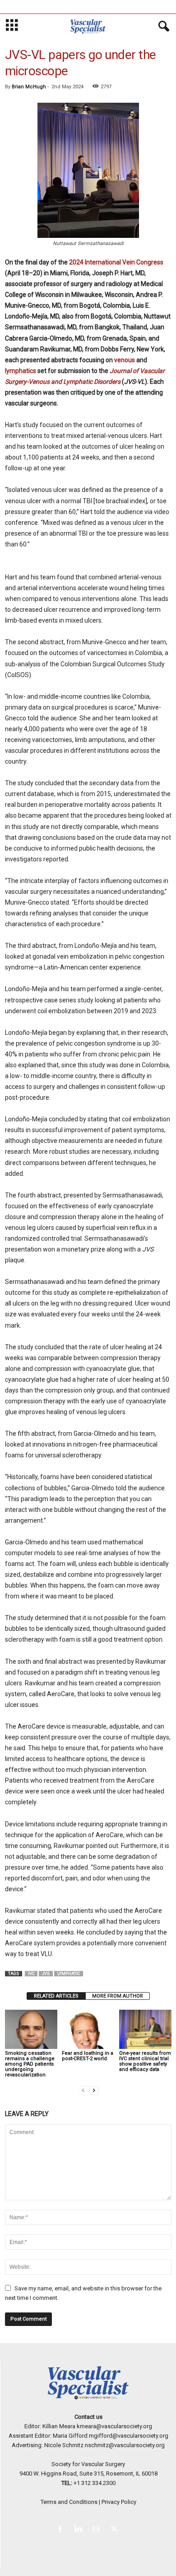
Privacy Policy (119, 2502)
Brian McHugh (29, 87)
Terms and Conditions (69, 2502)
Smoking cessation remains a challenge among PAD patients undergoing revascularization (30, 2064)
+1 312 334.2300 (95, 2483)
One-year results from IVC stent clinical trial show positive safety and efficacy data (145, 2061)
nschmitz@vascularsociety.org (125, 2445)
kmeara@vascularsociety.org (114, 2426)
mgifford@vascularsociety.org (129, 2436)
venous (125, 360)
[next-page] (94, 2090)
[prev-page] (83, 2090)
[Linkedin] (80, 2530)
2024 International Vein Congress (116, 262)
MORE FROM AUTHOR (118, 1996)
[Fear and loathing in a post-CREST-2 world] (88, 2029)
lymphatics (21, 371)
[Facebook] (62, 2530)
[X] (115, 2530)
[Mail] (98, 2530)
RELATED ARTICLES (56, 1996)
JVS (46, 1974)
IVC (31, 1974)
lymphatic (69, 1974)
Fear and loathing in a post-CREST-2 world (88, 2056)
